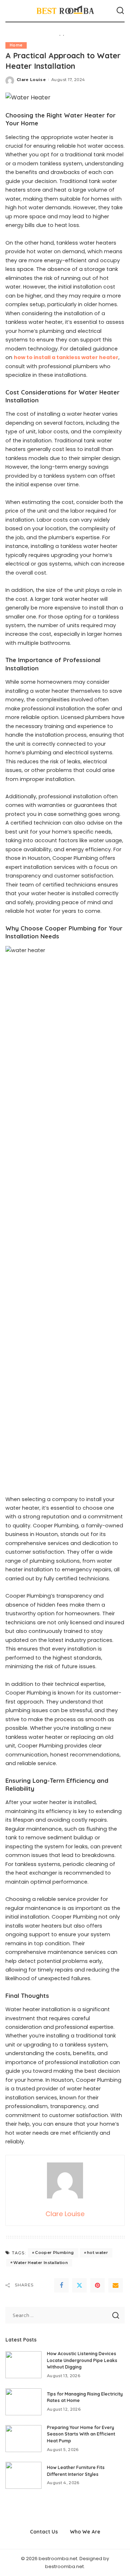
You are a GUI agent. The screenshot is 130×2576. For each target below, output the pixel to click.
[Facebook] (61, 2285)
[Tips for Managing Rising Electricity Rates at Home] (23, 2402)
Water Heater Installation (41, 2263)
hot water (97, 2253)
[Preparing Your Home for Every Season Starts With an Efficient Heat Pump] (23, 2439)
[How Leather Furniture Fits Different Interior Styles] (23, 2475)
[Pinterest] (97, 2285)
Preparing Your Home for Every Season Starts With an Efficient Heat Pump (81, 2434)
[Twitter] (79, 2285)
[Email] (116, 2285)
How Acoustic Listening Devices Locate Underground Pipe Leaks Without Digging (82, 2360)
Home (16, 45)
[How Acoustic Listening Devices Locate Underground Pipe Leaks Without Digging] (23, 2365)
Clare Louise (31, 80)
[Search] (120, 11)
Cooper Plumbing (54, 2253)
